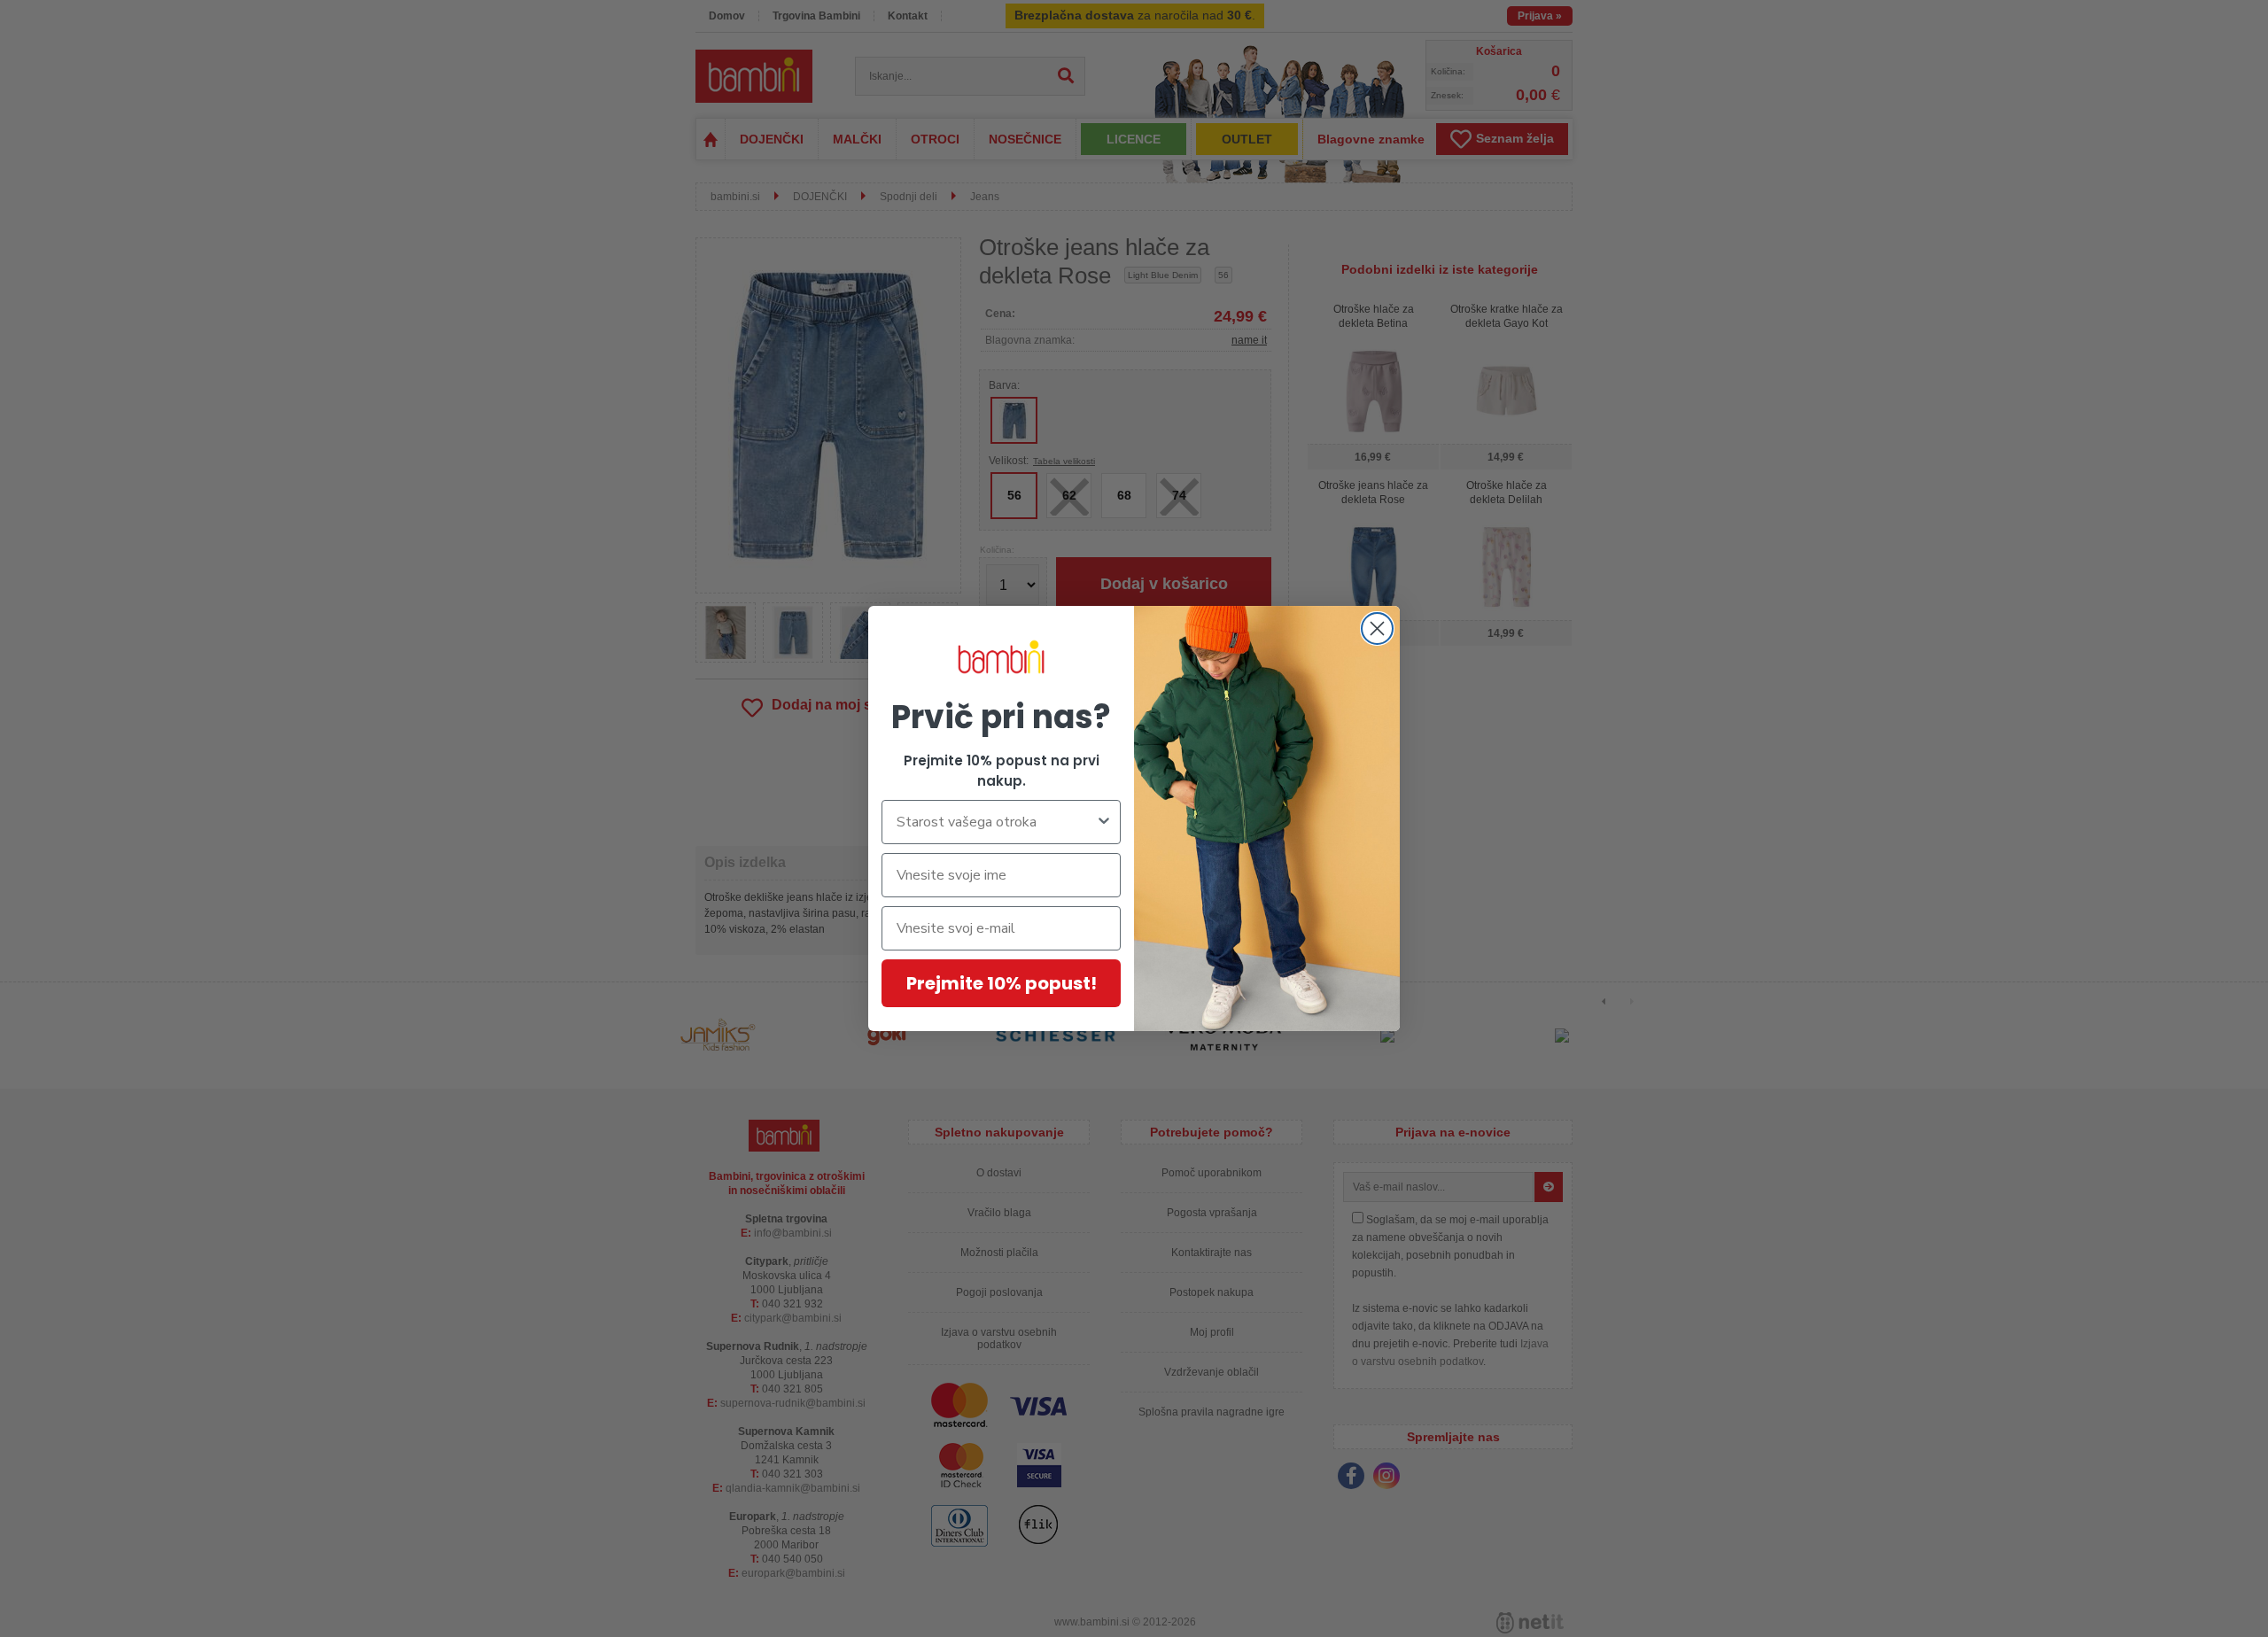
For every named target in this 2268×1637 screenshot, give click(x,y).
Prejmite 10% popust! (1002, 983)
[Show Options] (1104, 822)
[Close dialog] (1377, 628)
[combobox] (996, 822)
